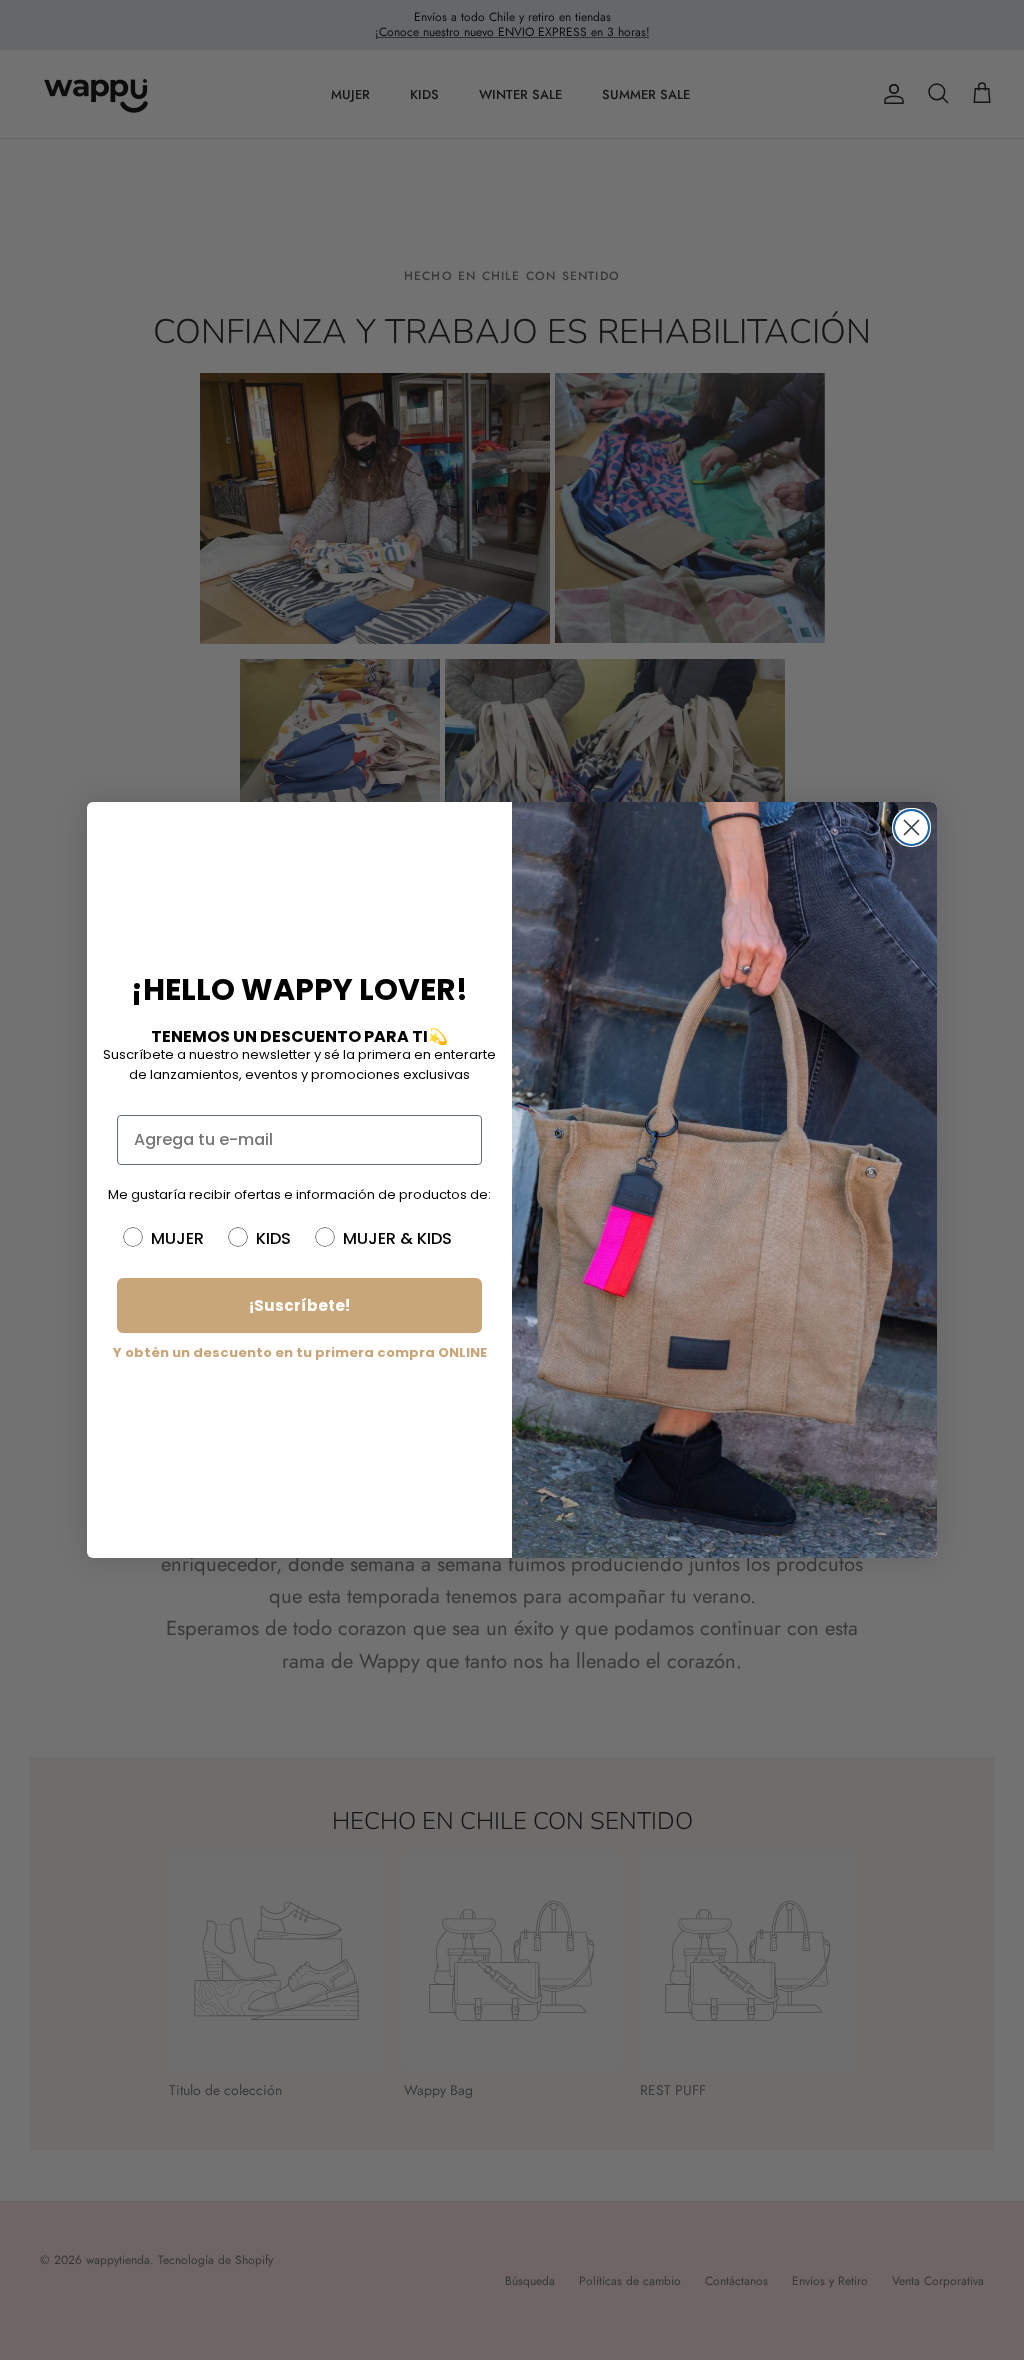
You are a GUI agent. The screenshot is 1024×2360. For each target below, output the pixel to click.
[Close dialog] (911, 827)
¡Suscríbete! (299, 1305)
